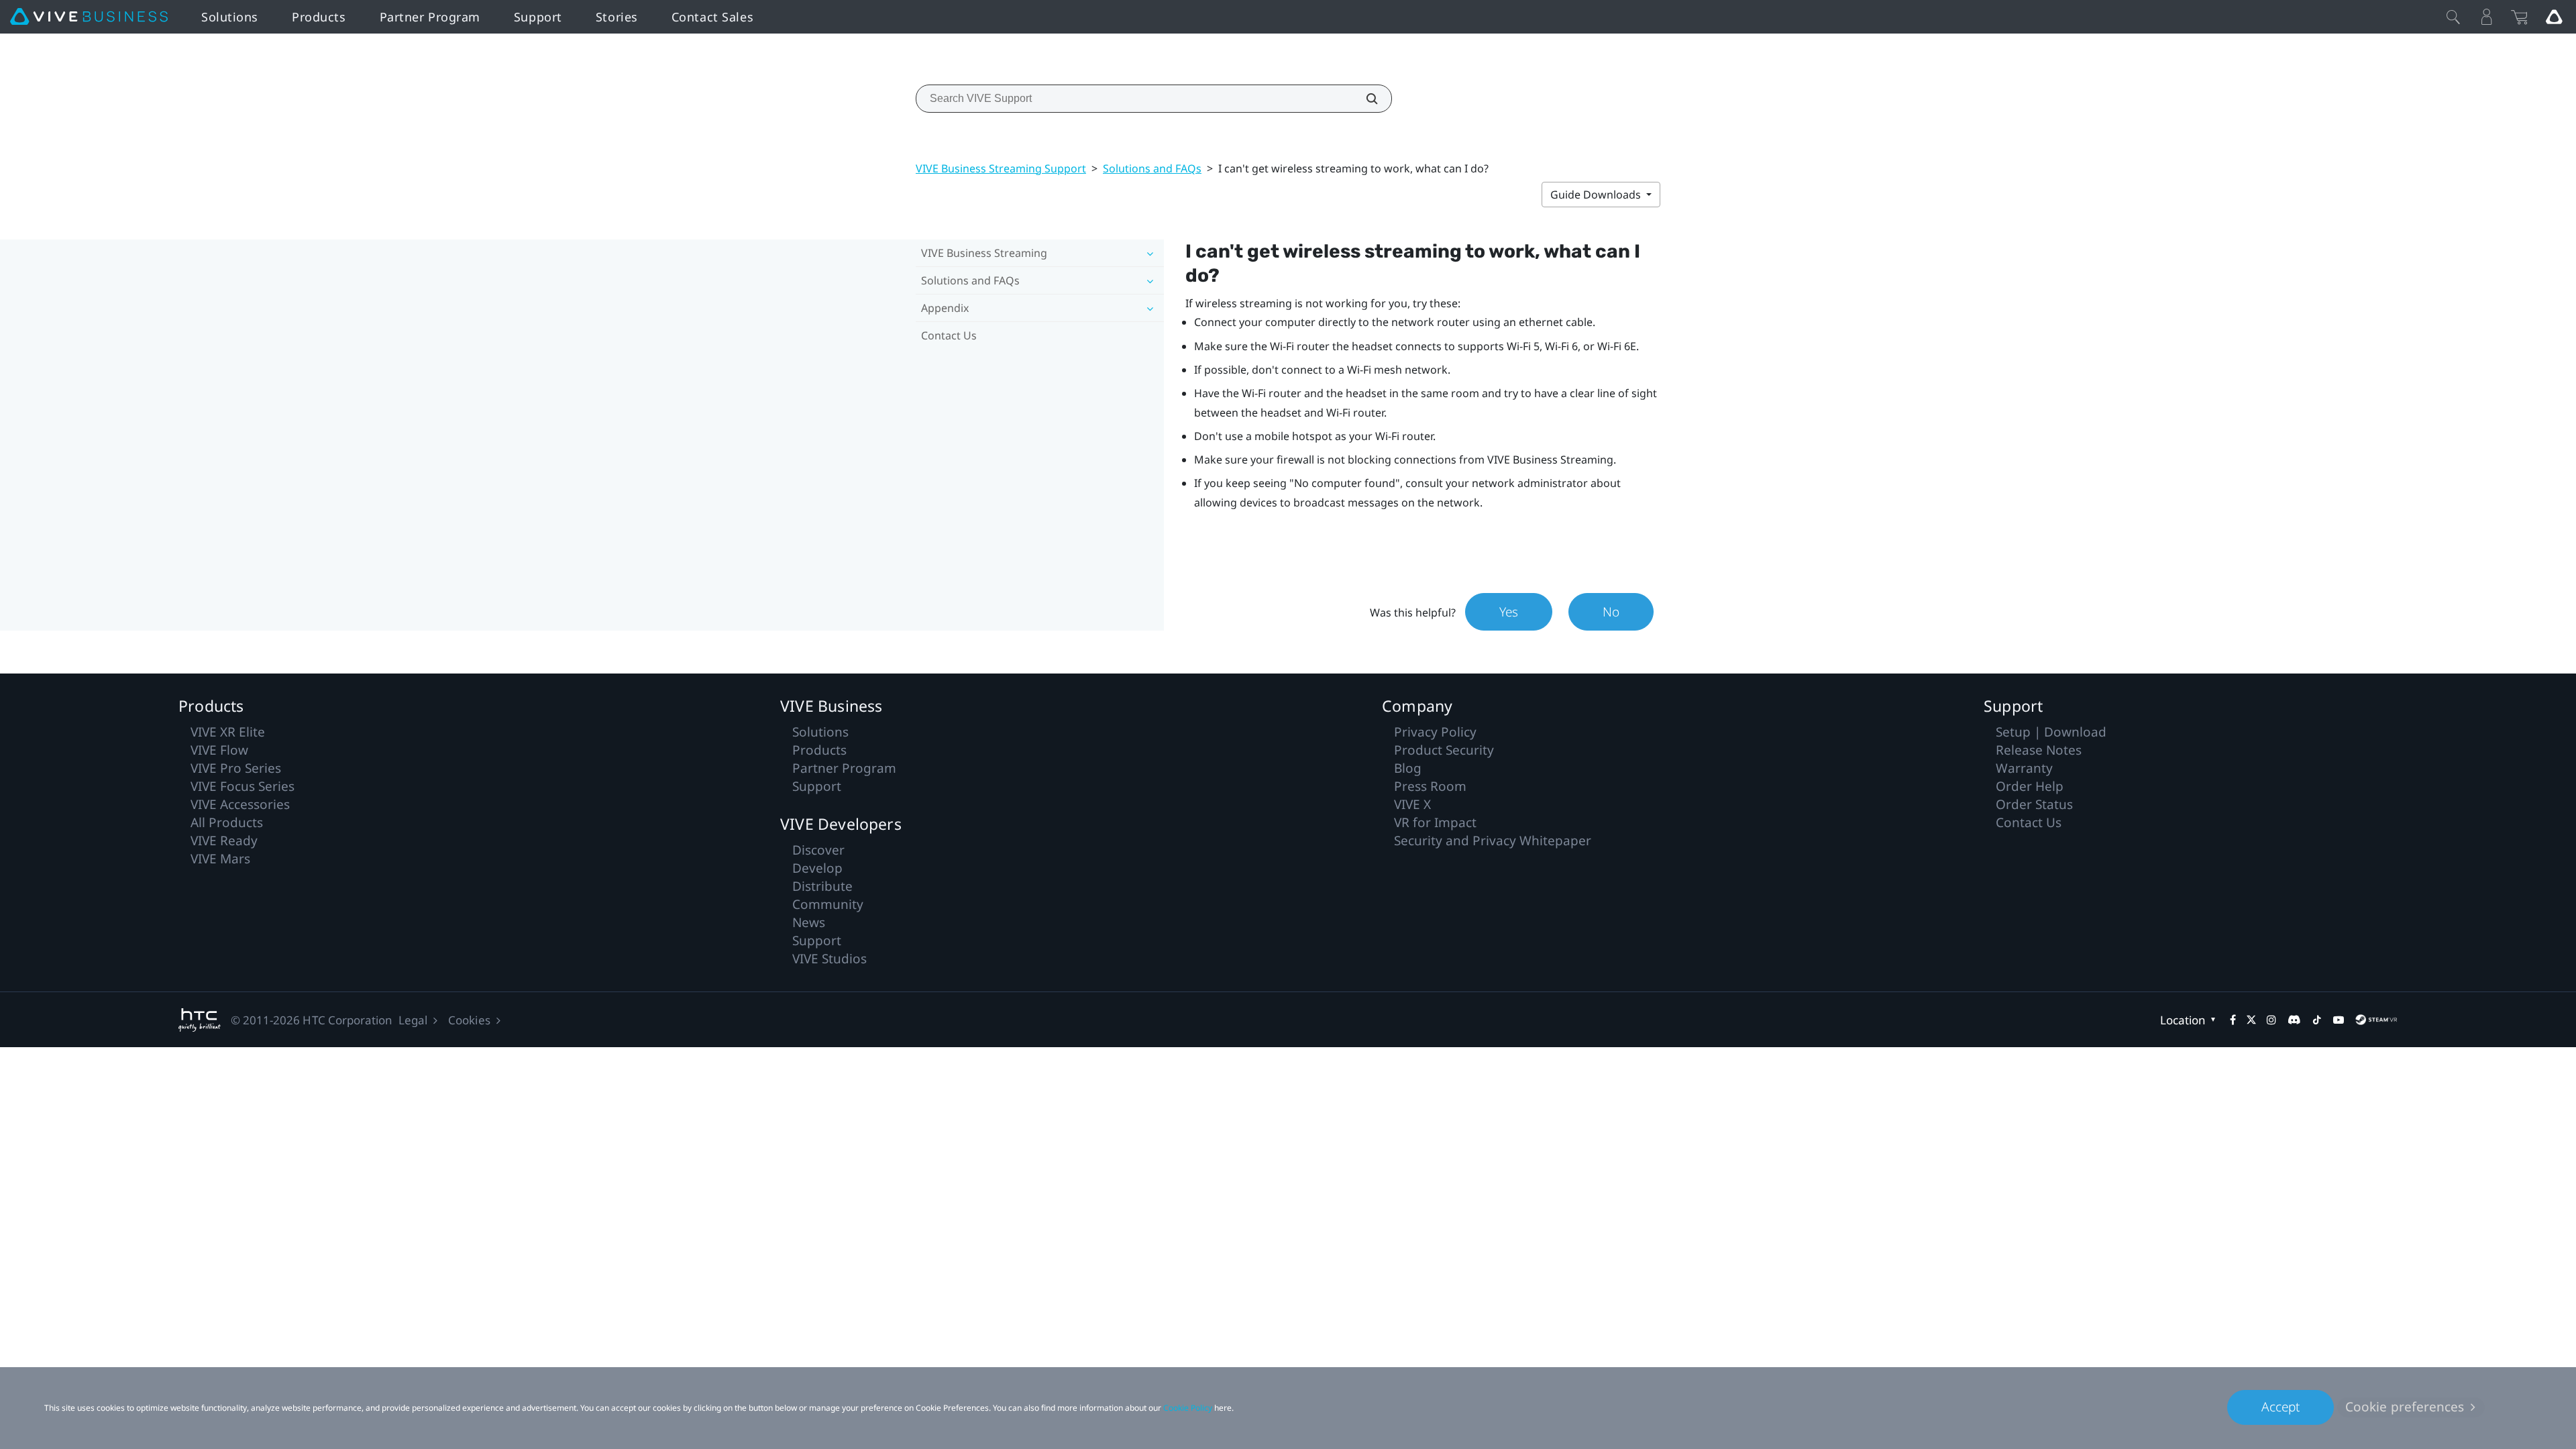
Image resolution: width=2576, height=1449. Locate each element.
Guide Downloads (1597, 195)
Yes (1509, 612)
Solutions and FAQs (1152, 168)
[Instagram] (2271, 1020)
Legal (413, 1020)
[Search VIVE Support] (1364, 99)
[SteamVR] (2376, 1020)
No (1611, 612)
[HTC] (200, 1020)
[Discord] (2294, 1020)
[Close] (2453, 17)
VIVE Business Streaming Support (1001, 168)
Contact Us (949, 335)
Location (2183, 1020)
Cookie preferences (2405, 1407)
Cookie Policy (1188, 1408)
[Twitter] (2251, 1020)
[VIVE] (89, 17)
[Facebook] (2233, 1020)
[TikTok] (2317, 1020)
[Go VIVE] (2554, 17)
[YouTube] (2339, 1020)
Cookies (469, 1020)
